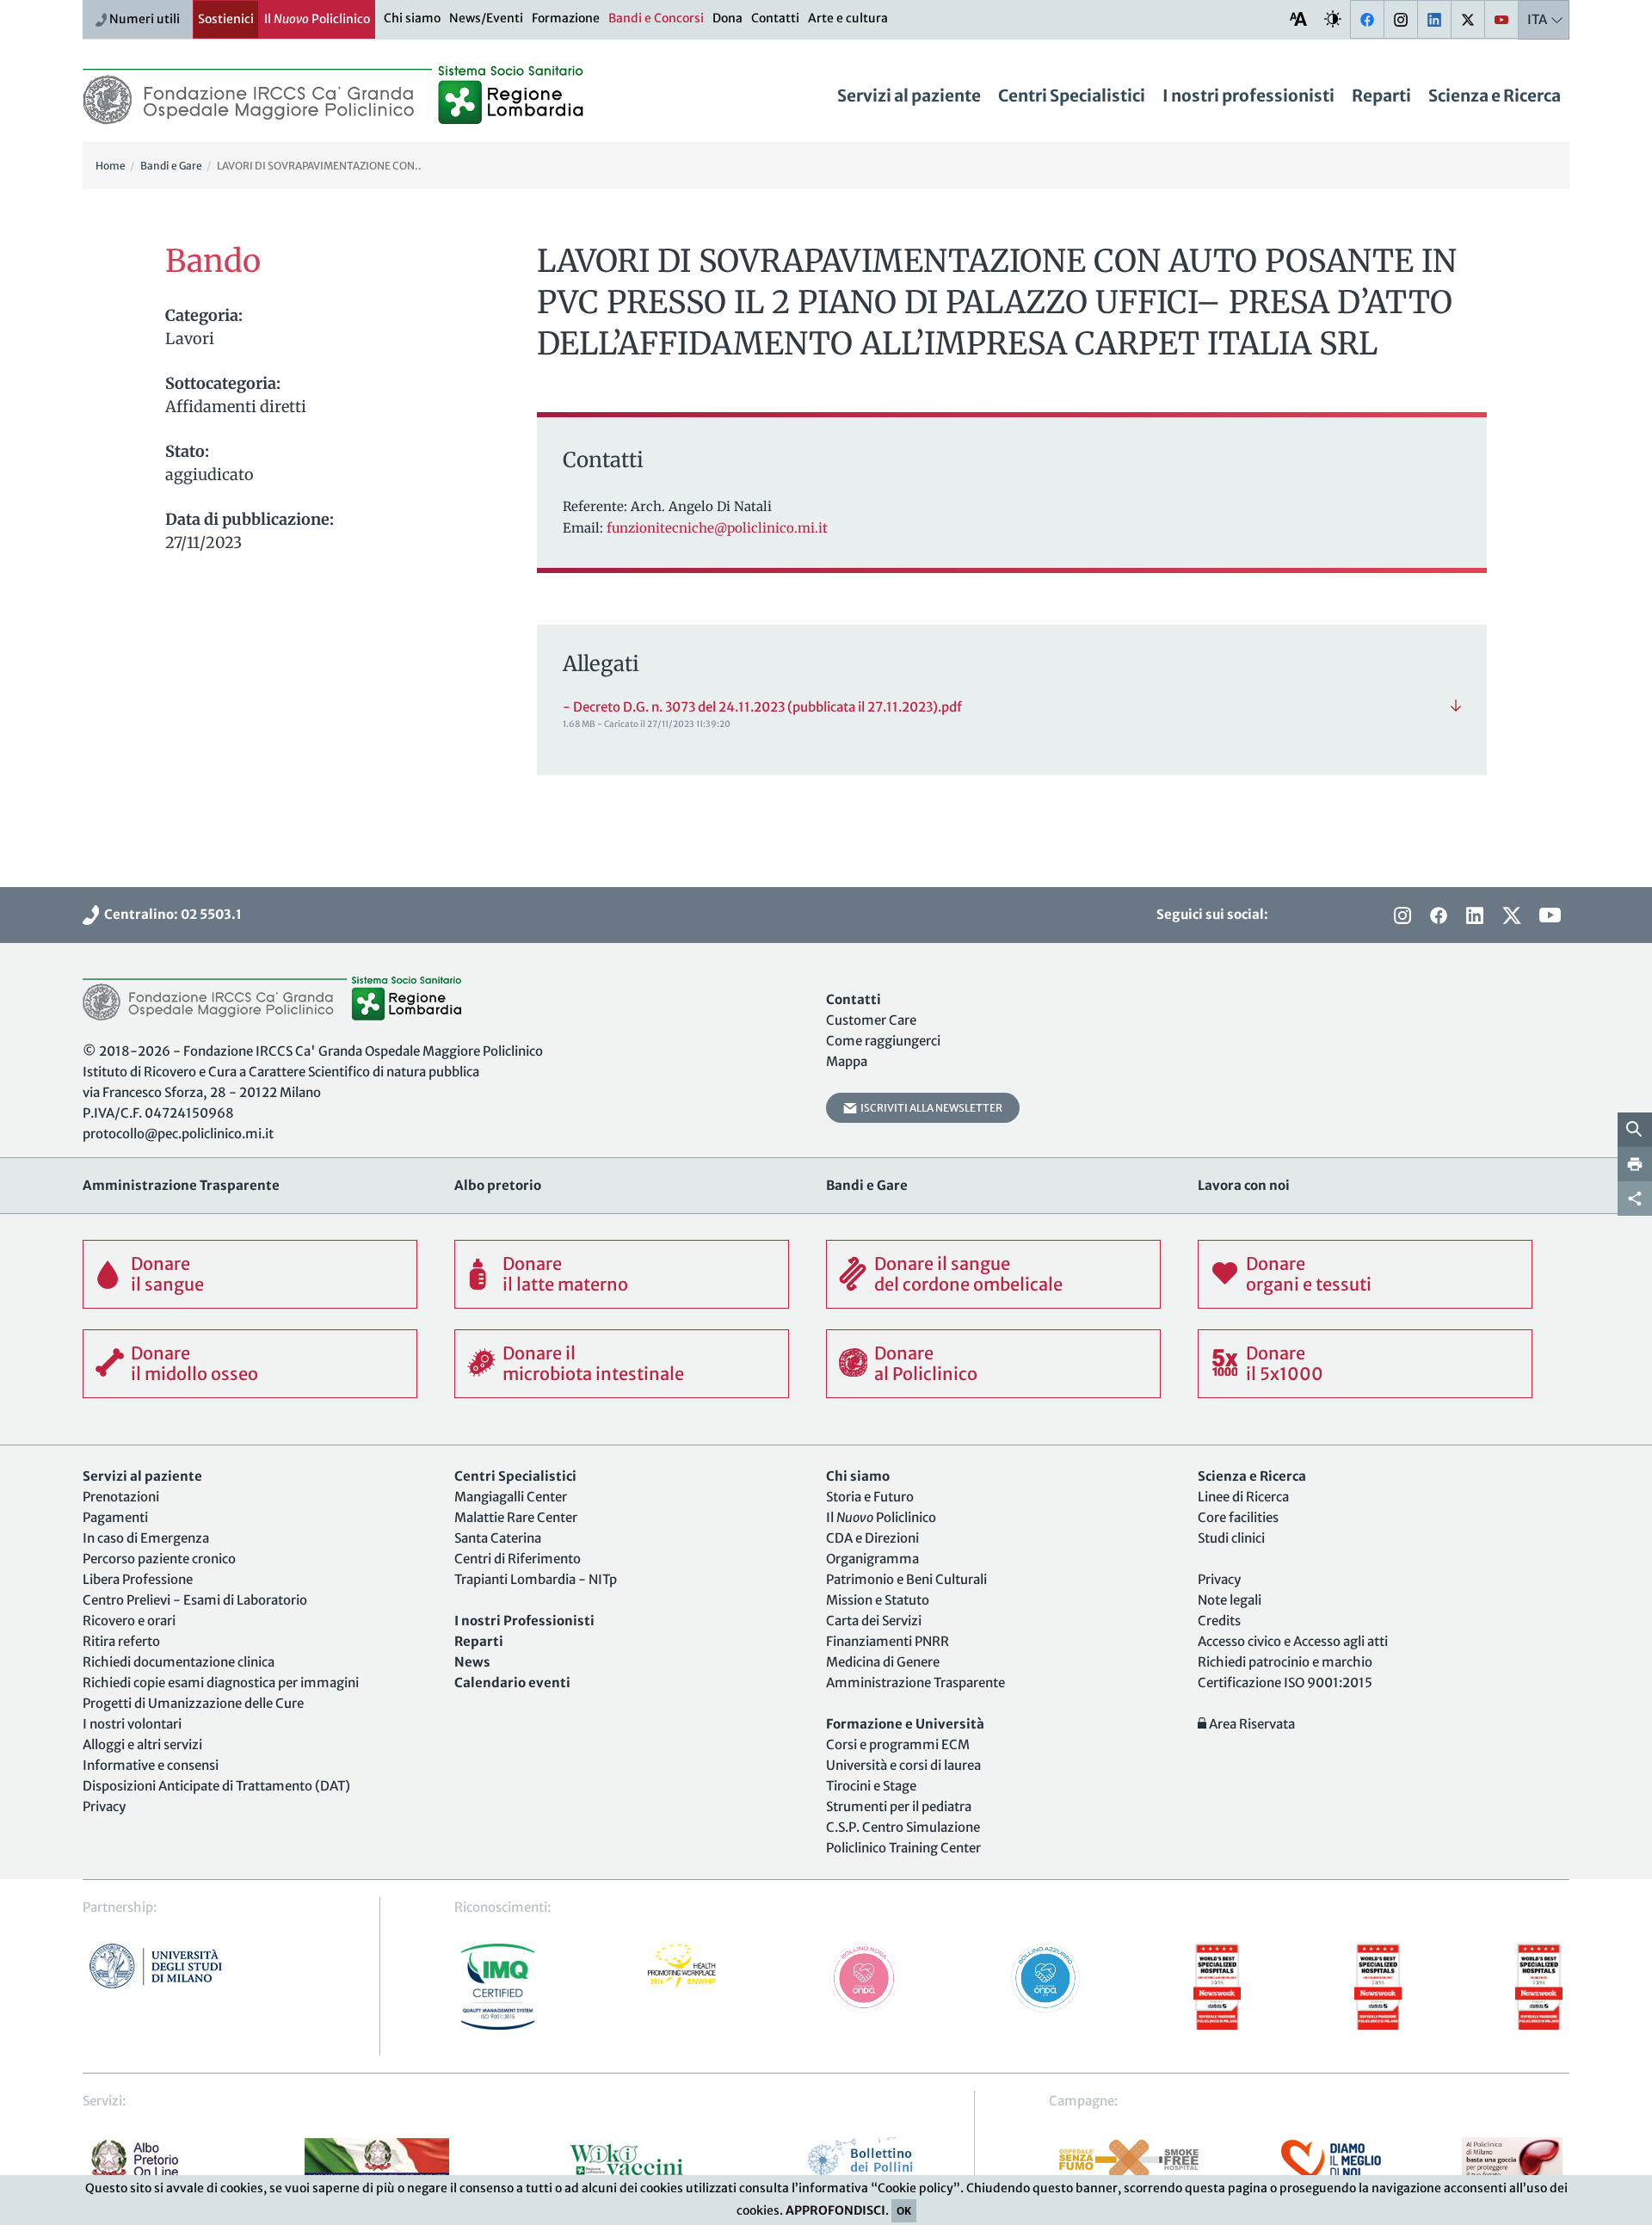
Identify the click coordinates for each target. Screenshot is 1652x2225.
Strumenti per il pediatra (899, 1806)
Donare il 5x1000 (1285, 1363)
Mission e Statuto (878, 1600)
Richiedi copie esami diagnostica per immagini (221, 1683)
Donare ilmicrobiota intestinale (593, 1363)
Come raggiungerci (883, 1041)
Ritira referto (121, 1641)
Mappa (847, 1061)
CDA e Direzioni (872, 1538)
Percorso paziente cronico (159, 1559)
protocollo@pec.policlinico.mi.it (178, 1134)
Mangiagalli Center (511, 1497)
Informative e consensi (151, 1765)
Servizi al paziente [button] (909, 96)
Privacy (104, 1806)
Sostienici (226, 19)
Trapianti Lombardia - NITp (536, 1579)
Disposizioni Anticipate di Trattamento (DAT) (216, 1786)
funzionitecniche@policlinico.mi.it (717, 528)
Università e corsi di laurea (903, 1765)
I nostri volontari (132, 1724)
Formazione (566, 18)
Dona (727, 18)
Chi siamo (412, 18)
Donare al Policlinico (926, 1363)
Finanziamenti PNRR (888, 1641)
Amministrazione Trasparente (915, 1683)
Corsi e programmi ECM (898, 1744)
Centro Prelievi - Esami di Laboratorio (195, 1600)
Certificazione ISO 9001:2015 (1285, 1683)
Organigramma (872, 1559)
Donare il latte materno (565, 1274)
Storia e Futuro (870, 1497)
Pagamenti (115, 1517)
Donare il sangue (167, 1274)
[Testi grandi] (1298, 18)
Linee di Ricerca (1243, 1497)
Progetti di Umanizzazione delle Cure (193, 1703)
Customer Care (871, 1020)
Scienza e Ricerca (1495, 96)
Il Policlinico (317, 19)
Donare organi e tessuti (1309, 1274)
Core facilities (1238, 1517)
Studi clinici (1231, 1538)
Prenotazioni (121, 1497)
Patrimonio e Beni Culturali (906, 1579)
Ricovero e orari (129, 1621)
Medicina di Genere (883, 1662)
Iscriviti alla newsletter (930, 1108)
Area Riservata (1251, 1724)
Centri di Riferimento (518, 1559)
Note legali (1230, 1600)
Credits (1219, 1621)
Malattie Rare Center (516, 1517)
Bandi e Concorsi (656, 18)
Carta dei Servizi (874, 1621)
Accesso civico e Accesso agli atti (1293, 1641)
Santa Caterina (498, 1538)
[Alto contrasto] (1333, 18)
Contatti (775, 18)
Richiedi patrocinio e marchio (1285, 1662)
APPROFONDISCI (835, 2210)
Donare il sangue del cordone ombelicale (968, 1274)
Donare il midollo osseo (194, 1363)
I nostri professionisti (1248, 96)
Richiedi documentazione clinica (179, 1662)
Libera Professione (138, 1579)
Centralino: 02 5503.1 (170, 914)
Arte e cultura (848, 18)
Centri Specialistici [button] (1072, 96)
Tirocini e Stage (871, 1786)
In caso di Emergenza (146, 1538)
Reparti (1381, 96)
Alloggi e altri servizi (142, 1744)
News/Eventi (486, 18)
